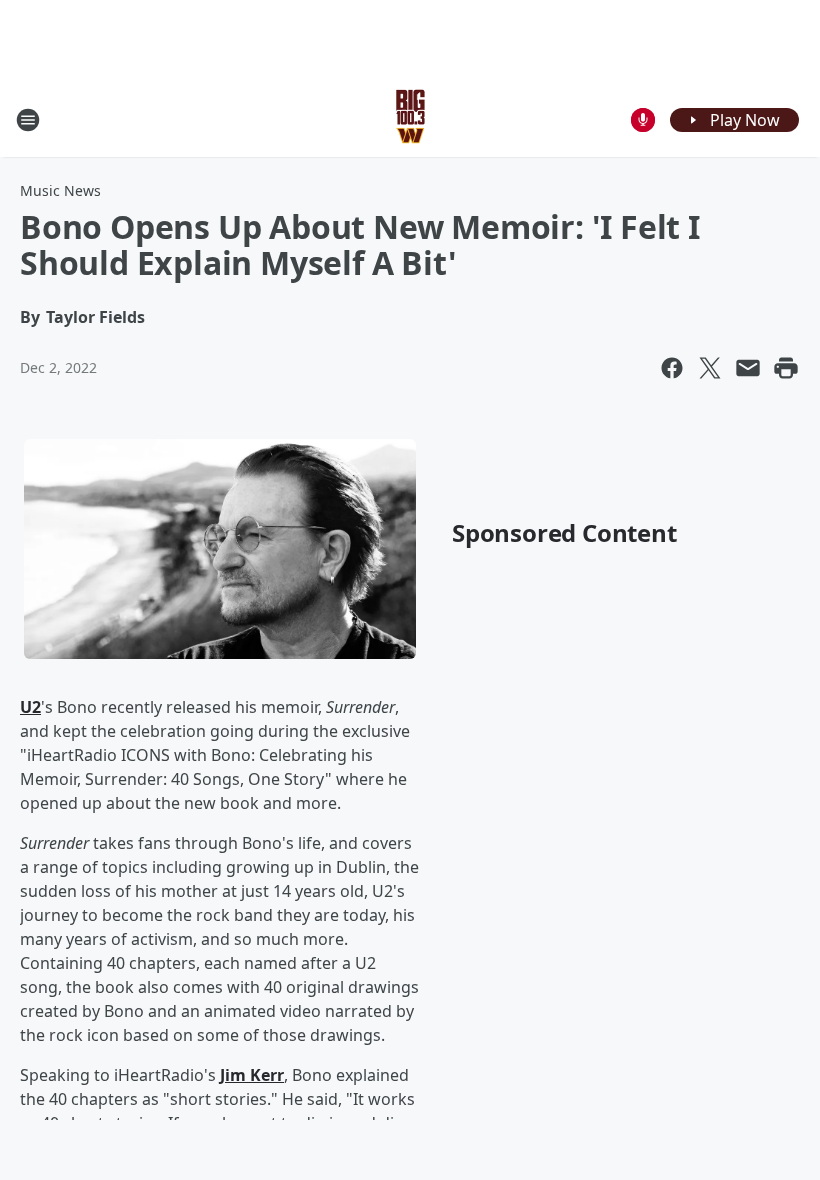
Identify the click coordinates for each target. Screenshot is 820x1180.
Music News (60, 190)
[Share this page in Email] (748, 368)
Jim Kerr (252, 1075)
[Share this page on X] (710, 368)
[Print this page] (786, 368)
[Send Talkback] (643, 120)
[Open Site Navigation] (28, 120)
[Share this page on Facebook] (672, 368)
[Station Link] (410, 119)
